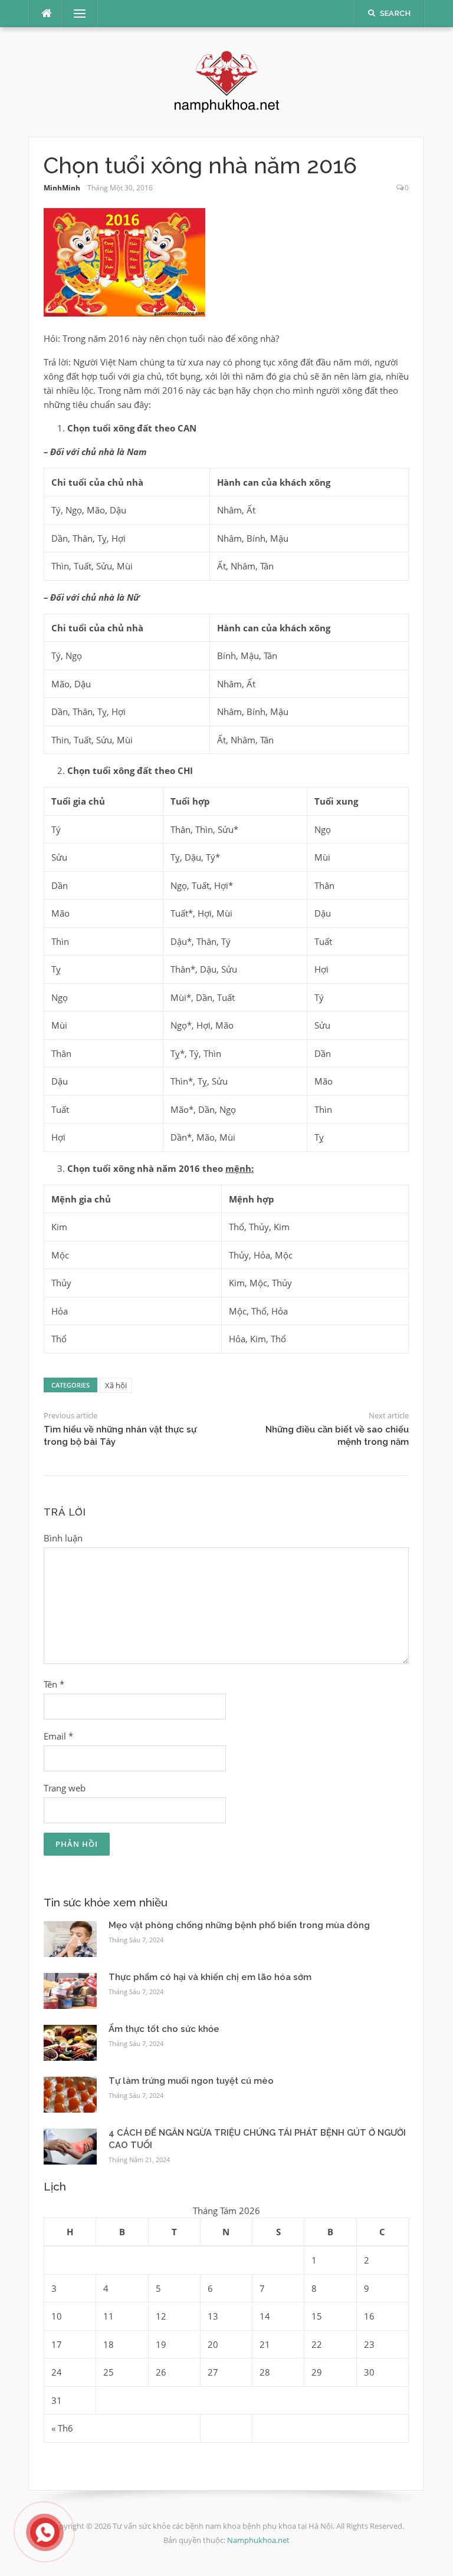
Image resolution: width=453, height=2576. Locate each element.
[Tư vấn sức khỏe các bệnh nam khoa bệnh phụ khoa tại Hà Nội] (227, 81)
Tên (54, 1684)
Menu (75, 14)
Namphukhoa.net (258, 2540)
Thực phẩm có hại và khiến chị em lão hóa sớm (210, 1977)
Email (58, 1736)
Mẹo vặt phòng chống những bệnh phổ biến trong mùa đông (239, 1925)
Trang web (65, 1788)
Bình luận (63, 1538)
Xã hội (116, 1385)
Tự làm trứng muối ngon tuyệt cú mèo (191, 2081)
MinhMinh (62, 188)
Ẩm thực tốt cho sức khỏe (164, 2029)
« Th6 (62, 2428)
